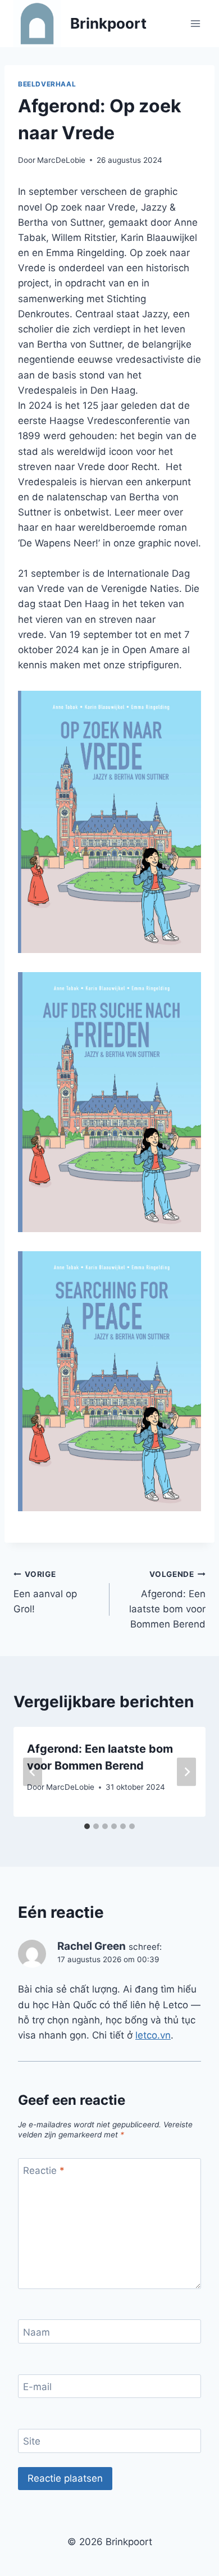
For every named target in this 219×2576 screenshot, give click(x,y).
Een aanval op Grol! (45, 1592)
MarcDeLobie (61, 160)
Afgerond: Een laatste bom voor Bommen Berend (167, 1600)
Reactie (44, 2171)
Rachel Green (92, 1946)
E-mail (37, 2387)
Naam (36, 2332)
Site (32, 2441)
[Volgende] (186, 1772)
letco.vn (153, 2035)
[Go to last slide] (33, 1772)
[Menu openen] (195, 23)
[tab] (87, 1826)
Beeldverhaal (47, 84)
